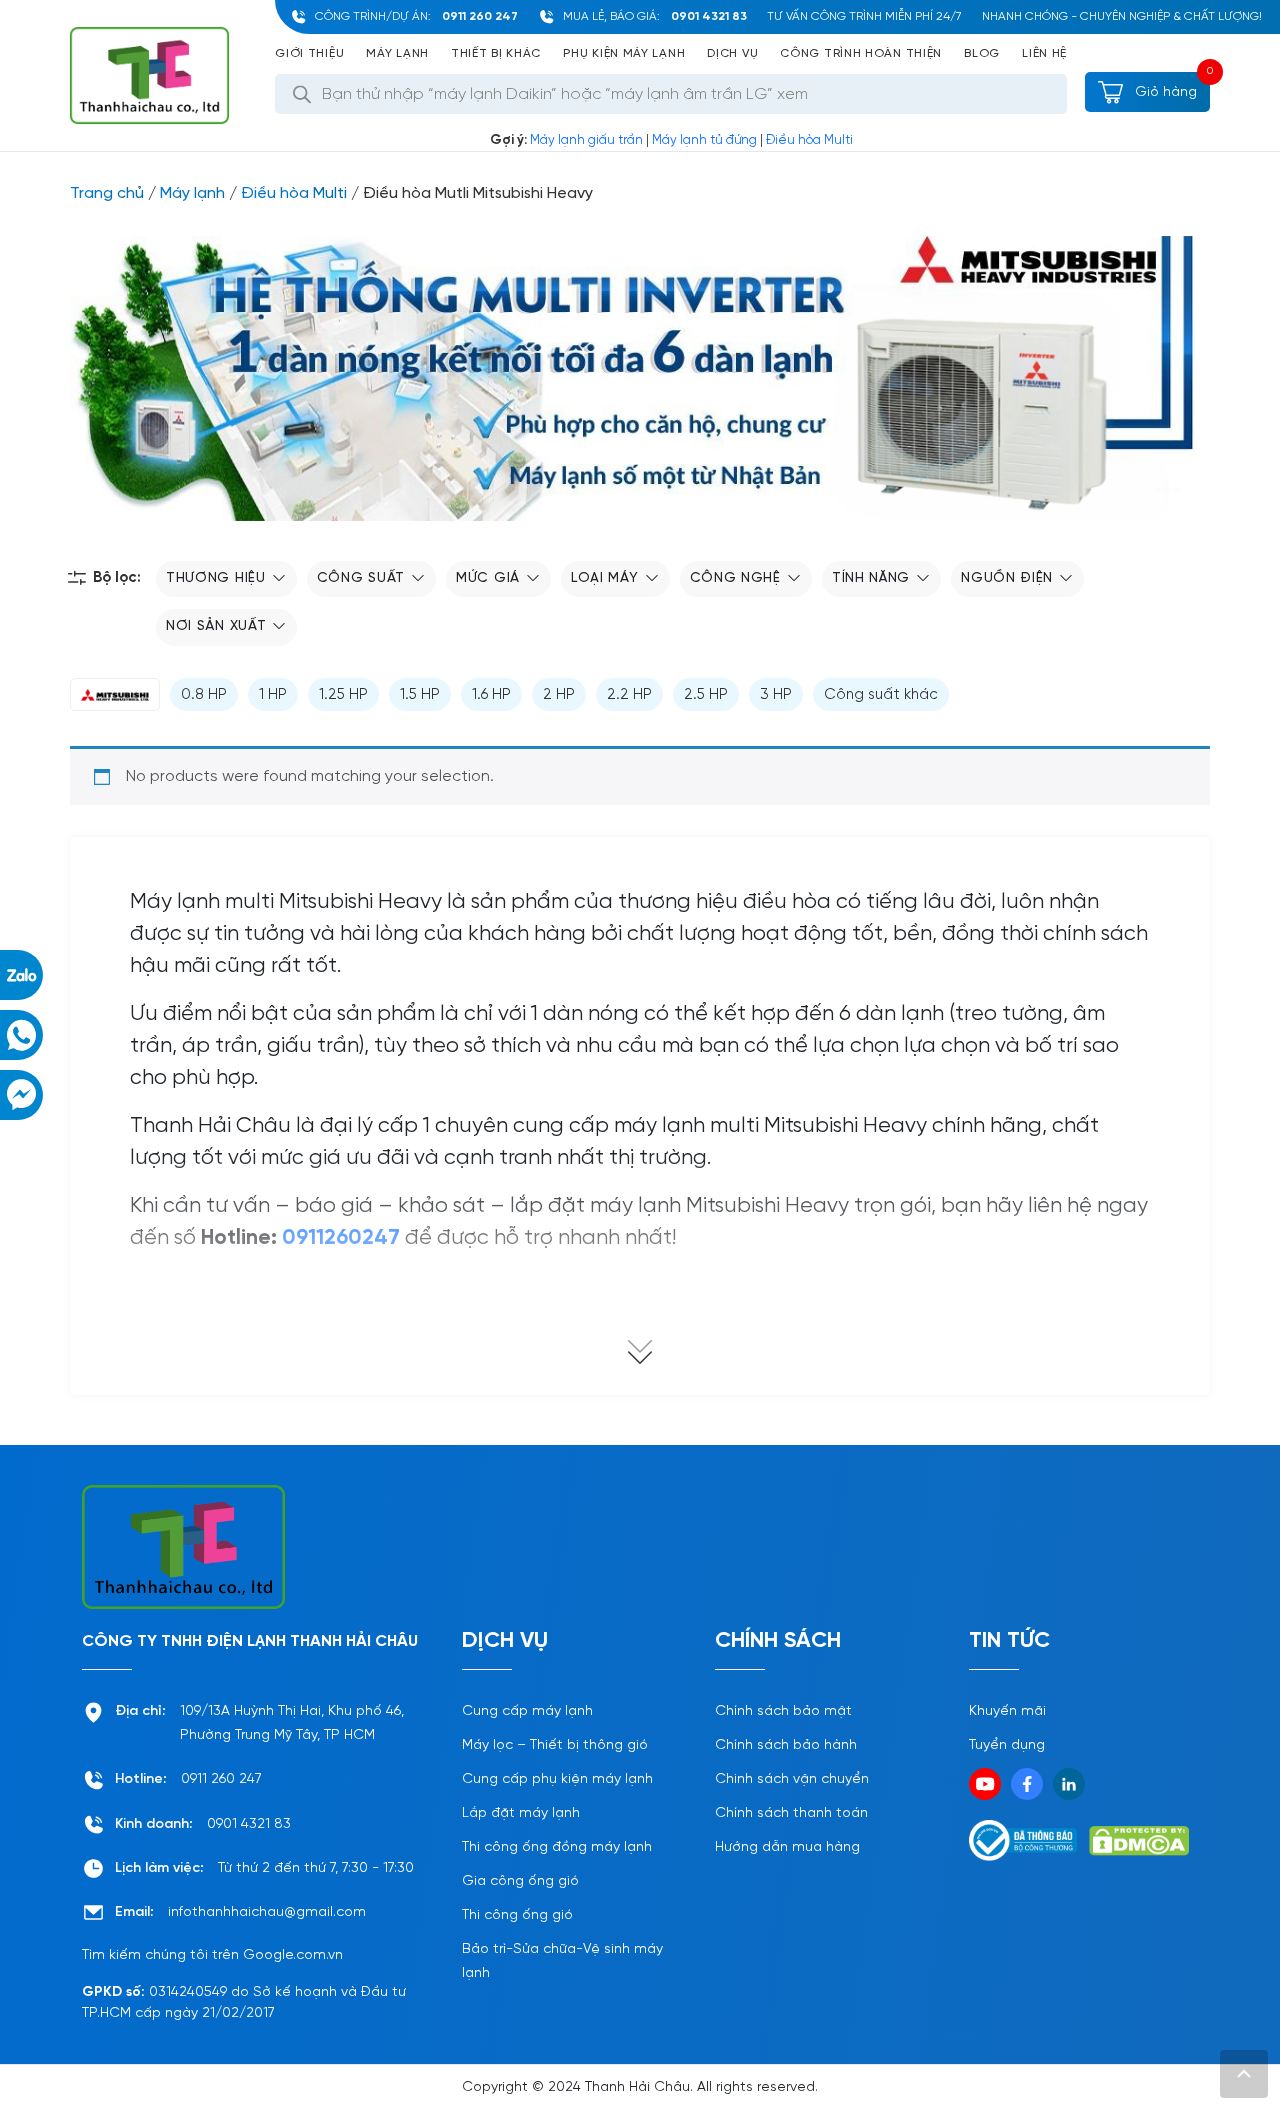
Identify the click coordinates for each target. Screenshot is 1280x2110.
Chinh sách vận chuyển (792, 1779)
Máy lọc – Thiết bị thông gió (555, 1745)
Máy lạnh (397, 53)
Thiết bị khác (496, 53)
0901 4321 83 (709, 16)
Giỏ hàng (1164, 92)
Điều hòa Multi (809, 140)
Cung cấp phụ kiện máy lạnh (557, 1779)
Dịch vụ (732, 53)
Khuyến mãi (1007, 1711)
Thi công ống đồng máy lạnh (557, 1847)
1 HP (273, 695)
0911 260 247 (480, 16)
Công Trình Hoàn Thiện (861, 53)
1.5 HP (420, 695)
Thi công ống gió (517, 1915)
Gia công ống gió (520, 1881)
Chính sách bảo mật (783, 1711)
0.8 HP (204, 695)
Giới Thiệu (309, 53)
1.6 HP (491, 695)
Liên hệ (1044, 53)
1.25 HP (343, 695)
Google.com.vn (293, 1955)
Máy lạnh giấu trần (586, 140)
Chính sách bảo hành (786, 1745)
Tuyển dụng (1007, 1745)
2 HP (559, 695)
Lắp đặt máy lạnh (521, 1813)
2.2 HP (629, 695)
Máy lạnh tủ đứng (704, 140)
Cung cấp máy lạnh (527, 1711)
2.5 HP (706, 695)
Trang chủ (107, 193)
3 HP (776, 695)
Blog (982, 53)
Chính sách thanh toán (791, 1813)
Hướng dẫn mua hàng (787, 1847)
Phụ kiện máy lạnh (624, 53)
